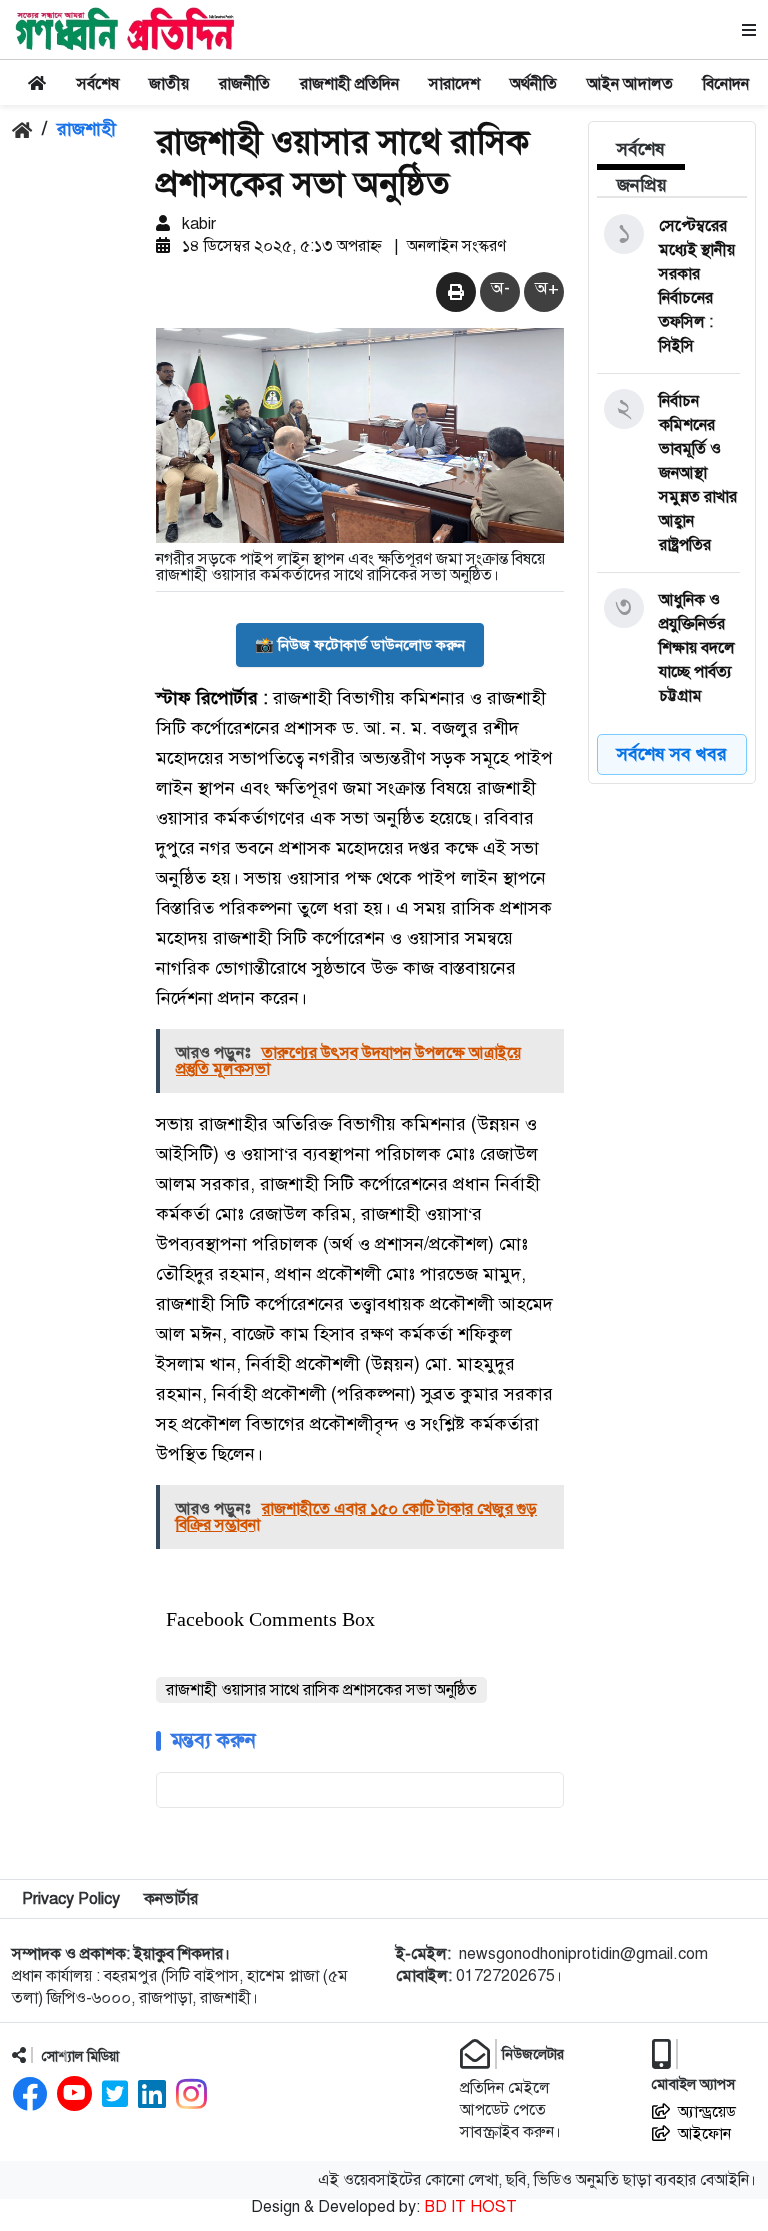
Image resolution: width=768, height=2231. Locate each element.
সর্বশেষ (98, 84)
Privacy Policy (71, 1899)
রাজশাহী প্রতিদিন (349, 84)
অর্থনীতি (533, 84)
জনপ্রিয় (642, 185)
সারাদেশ (454, 84)
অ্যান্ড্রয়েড (707, 2112)
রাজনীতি (244, 84)
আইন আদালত (630, 84)
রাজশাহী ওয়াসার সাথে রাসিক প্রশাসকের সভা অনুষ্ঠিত (321, 1690)
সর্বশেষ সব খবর (672, 754)
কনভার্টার (171, 1899)
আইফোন (704, 2134)
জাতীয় (169, 84)
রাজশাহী (86, 129)
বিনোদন (726, 84)
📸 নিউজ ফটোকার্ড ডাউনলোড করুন (360, 645)
